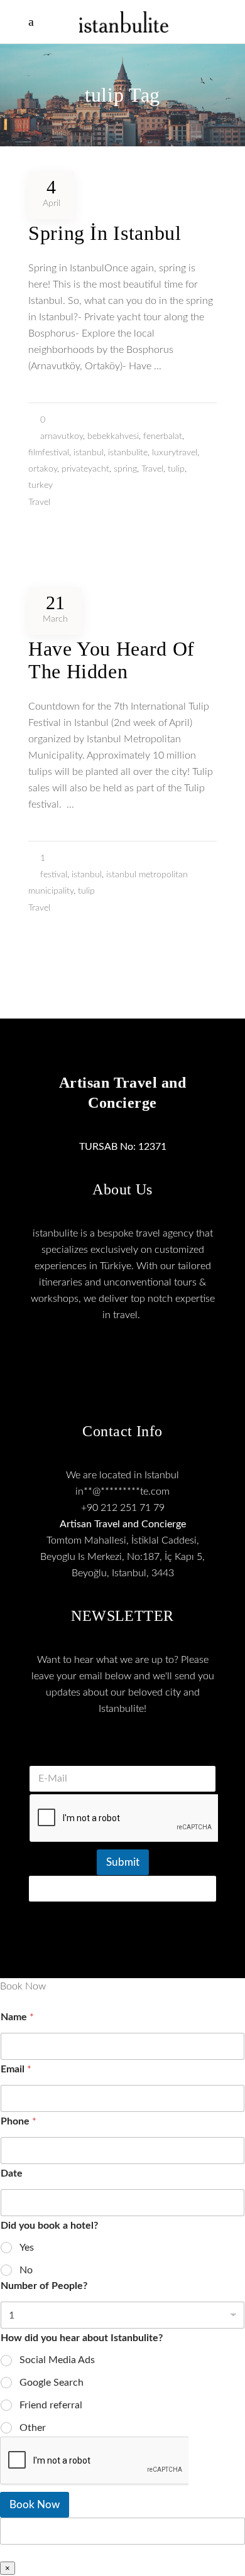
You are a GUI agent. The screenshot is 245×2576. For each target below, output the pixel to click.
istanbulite (128, 453)
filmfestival (49, 453)
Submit (123, 1862)
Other (33, 2428)
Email (16, 2069)
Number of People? (44, 2286)
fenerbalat (163, 436)
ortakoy (43, 469)
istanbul (89, 453)
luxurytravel (175, 453)
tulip (176, 469)
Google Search (52, 2383)
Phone (19, 2121)
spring (125, 469)
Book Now (35, 2505)
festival (54, 875)
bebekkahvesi (113, 436)
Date (12, 2173)
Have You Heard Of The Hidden (112, 660)
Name (17, 2017)
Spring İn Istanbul (105, 233)
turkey (41, 485)
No (26, 2270)
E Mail (122, 1750)
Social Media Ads (57, 2360)
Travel (152, 469)
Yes (27, 2248)
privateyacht (85, 469)
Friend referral (51, 2405)
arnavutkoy (62, 436)
